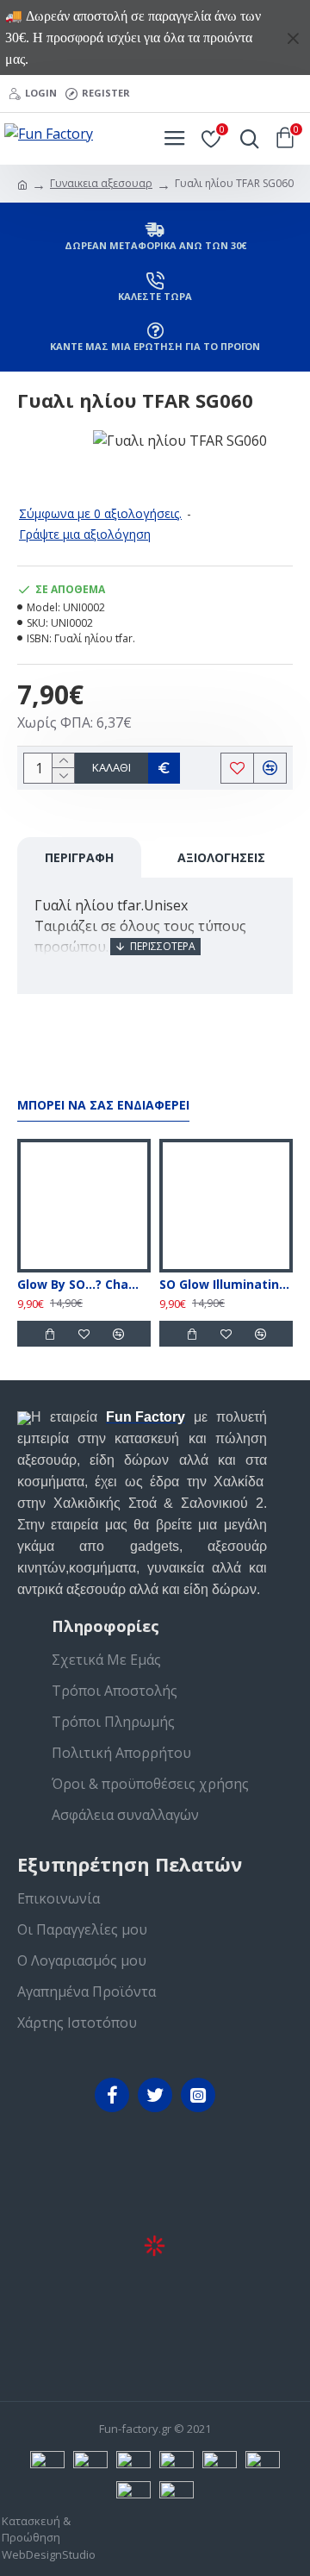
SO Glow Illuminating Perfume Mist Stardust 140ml (226, 1285)
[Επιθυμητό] (84, 1334)
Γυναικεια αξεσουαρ (101, 183)
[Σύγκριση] (118, 1334)
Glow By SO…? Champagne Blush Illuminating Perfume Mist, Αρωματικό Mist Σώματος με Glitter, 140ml (84, 1285)
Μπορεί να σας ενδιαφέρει (103, 1105)
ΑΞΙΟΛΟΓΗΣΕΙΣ (221, 857)
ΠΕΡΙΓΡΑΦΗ (79, 857)
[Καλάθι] (49, 1334)
